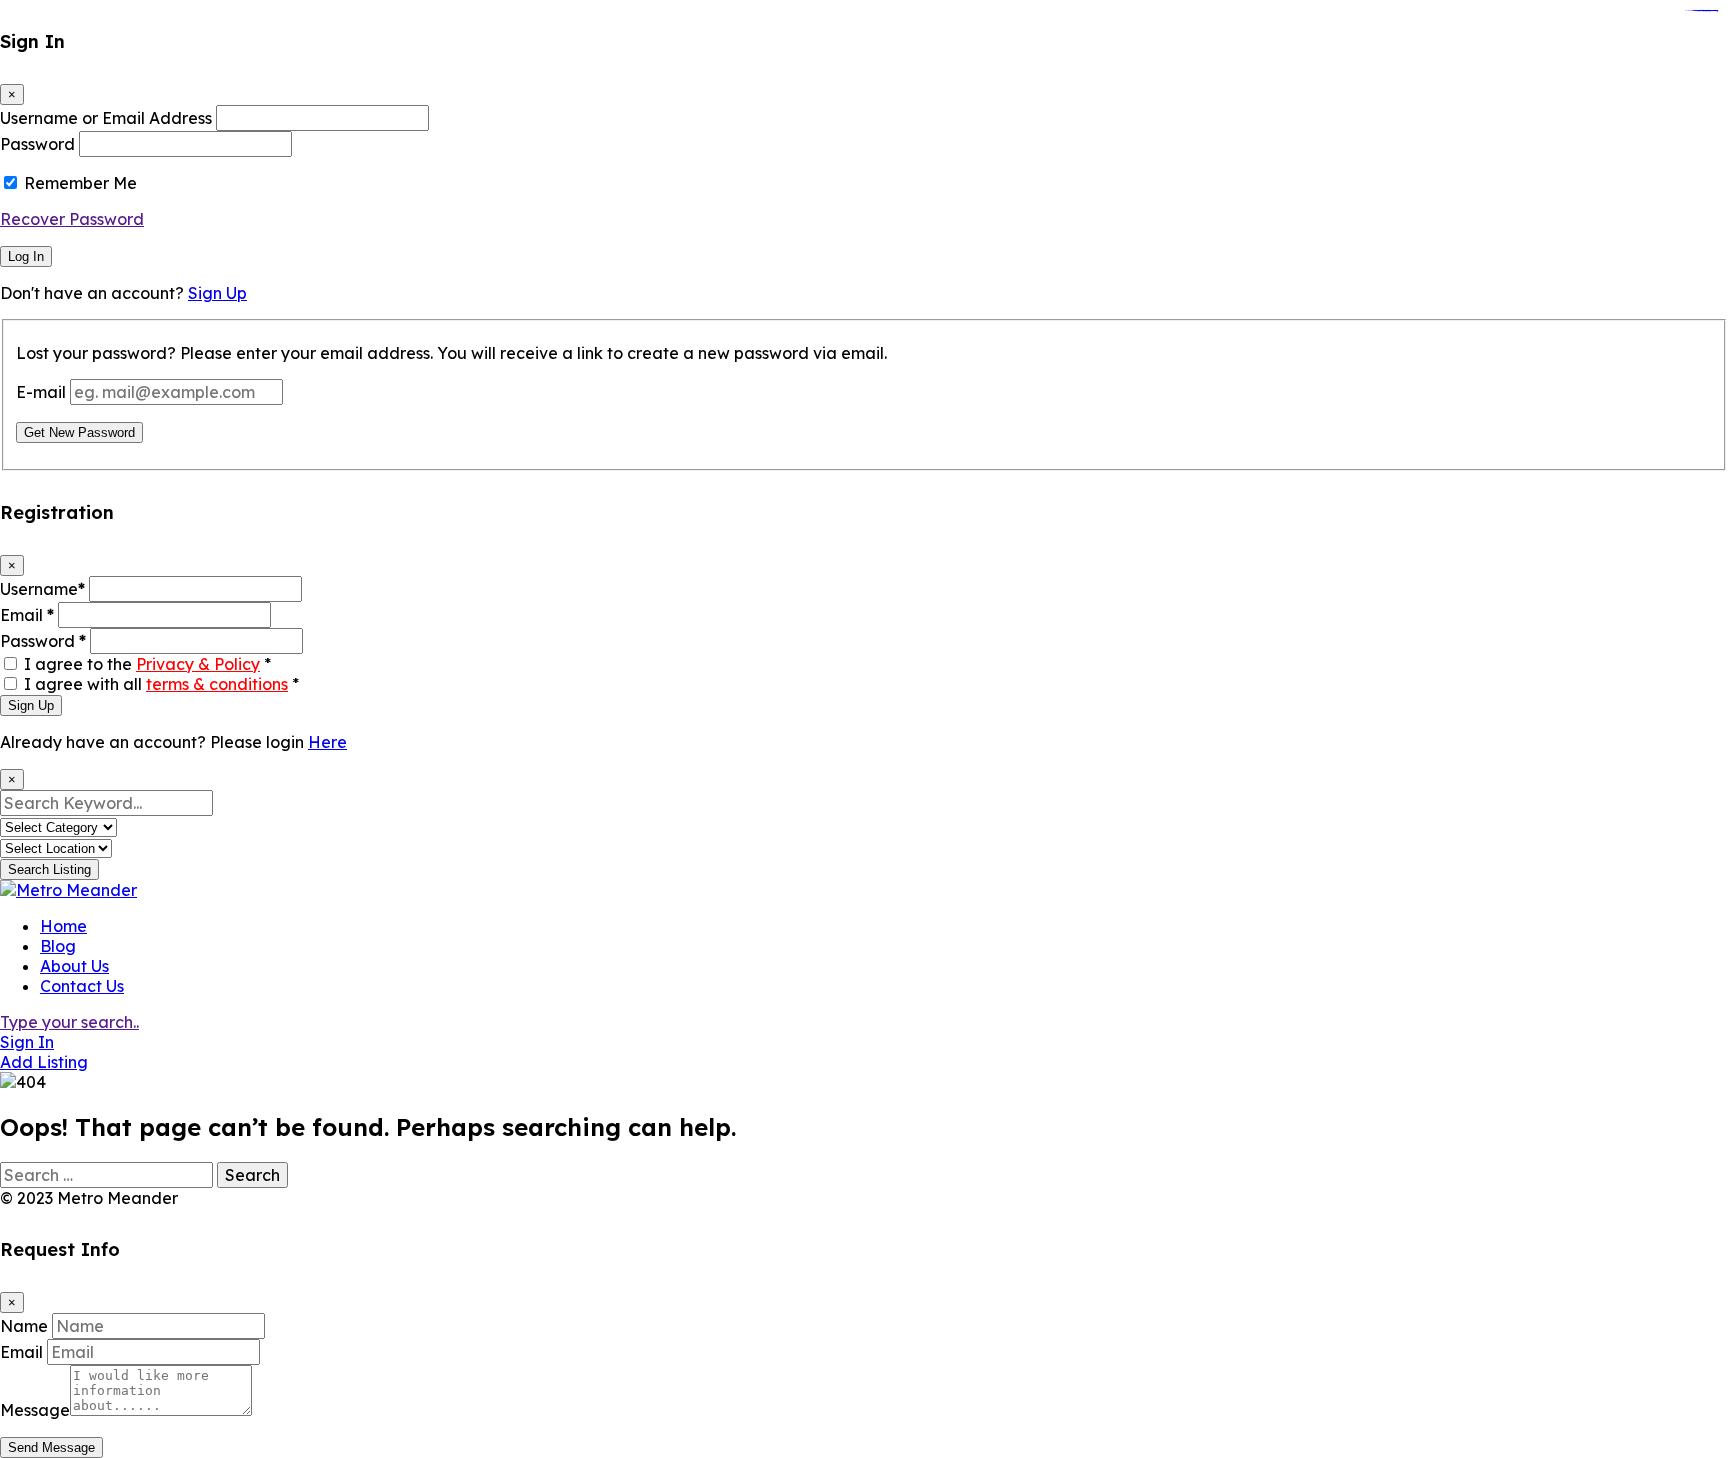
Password (37, 144)
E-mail (41, 392)
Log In (26, 256)
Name (24, 1326)
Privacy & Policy (198, 664)
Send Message (51, 1447)
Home (63, 926)
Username (42, 589)
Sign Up (217, 293)
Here (327, 742)
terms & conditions (217, 684)
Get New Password (79, 432)
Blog (58, 946)
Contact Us (82, 986)
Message (35, 1410)
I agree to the (147, 664)
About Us (74, 966)
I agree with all (161, 684)
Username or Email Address (106, 118)
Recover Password (72, 219)
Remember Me (80, 183)
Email (27, 615)
